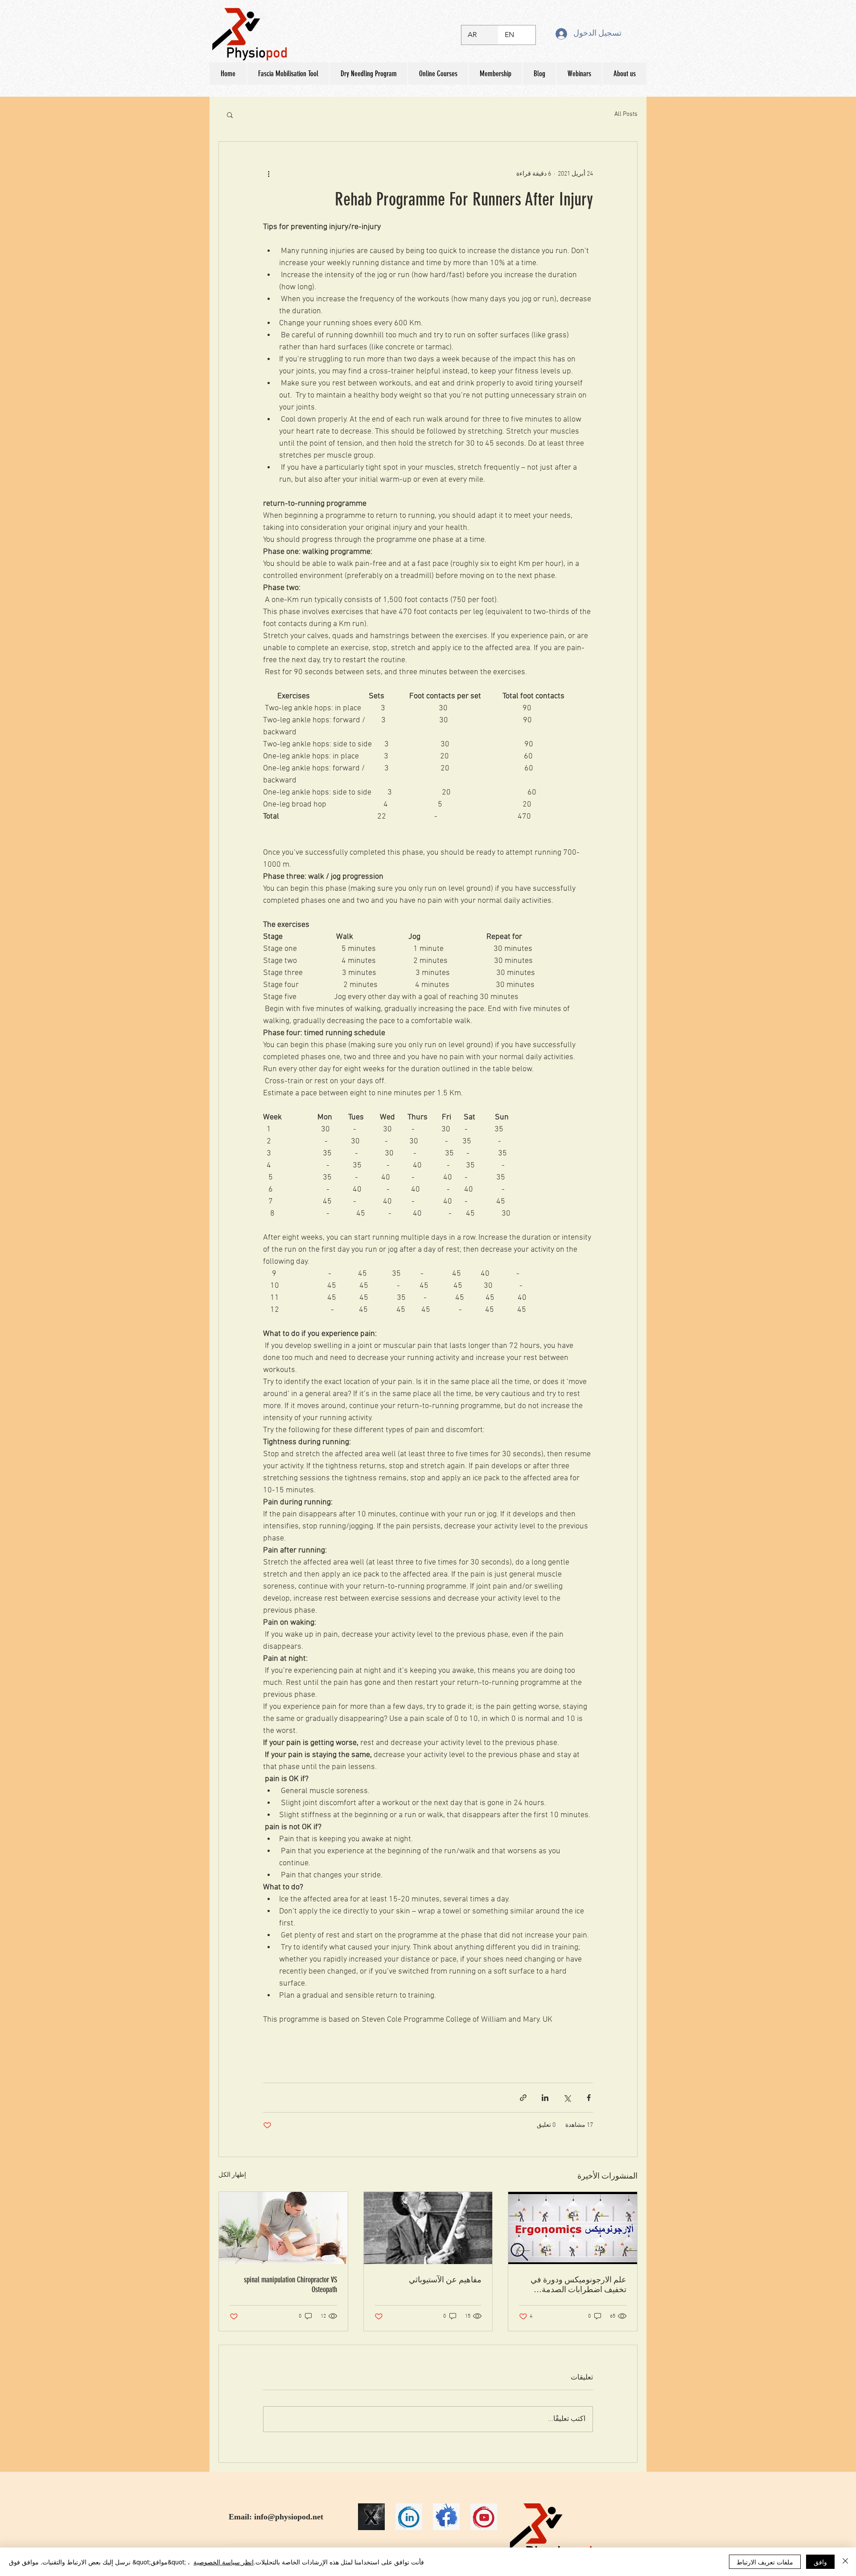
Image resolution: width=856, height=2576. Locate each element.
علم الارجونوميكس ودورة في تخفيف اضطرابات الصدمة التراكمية (578, 2285)
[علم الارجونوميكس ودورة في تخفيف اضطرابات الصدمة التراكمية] (573, 2228)
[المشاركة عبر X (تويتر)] (567, 2098)
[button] (230, 115)
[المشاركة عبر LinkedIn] (545, 2098)
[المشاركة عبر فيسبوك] (589, 2098)
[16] (371, 2517)
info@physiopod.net (289, 2517)
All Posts (626, 114)
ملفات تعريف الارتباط (765, 2562)
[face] (446, 2517)
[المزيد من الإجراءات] (268, 174)
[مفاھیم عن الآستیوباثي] (428, 2228)
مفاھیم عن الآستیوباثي (445, 2280)
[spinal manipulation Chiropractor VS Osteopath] (283, 2228)
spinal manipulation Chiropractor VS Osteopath (290, 2285)
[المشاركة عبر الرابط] (523, 2098)
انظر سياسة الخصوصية (224, 2562)
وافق (820, 2562)
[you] (484, 2517)
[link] (409, 2517)
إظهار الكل (232, 2175)
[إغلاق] (845, 2562)
